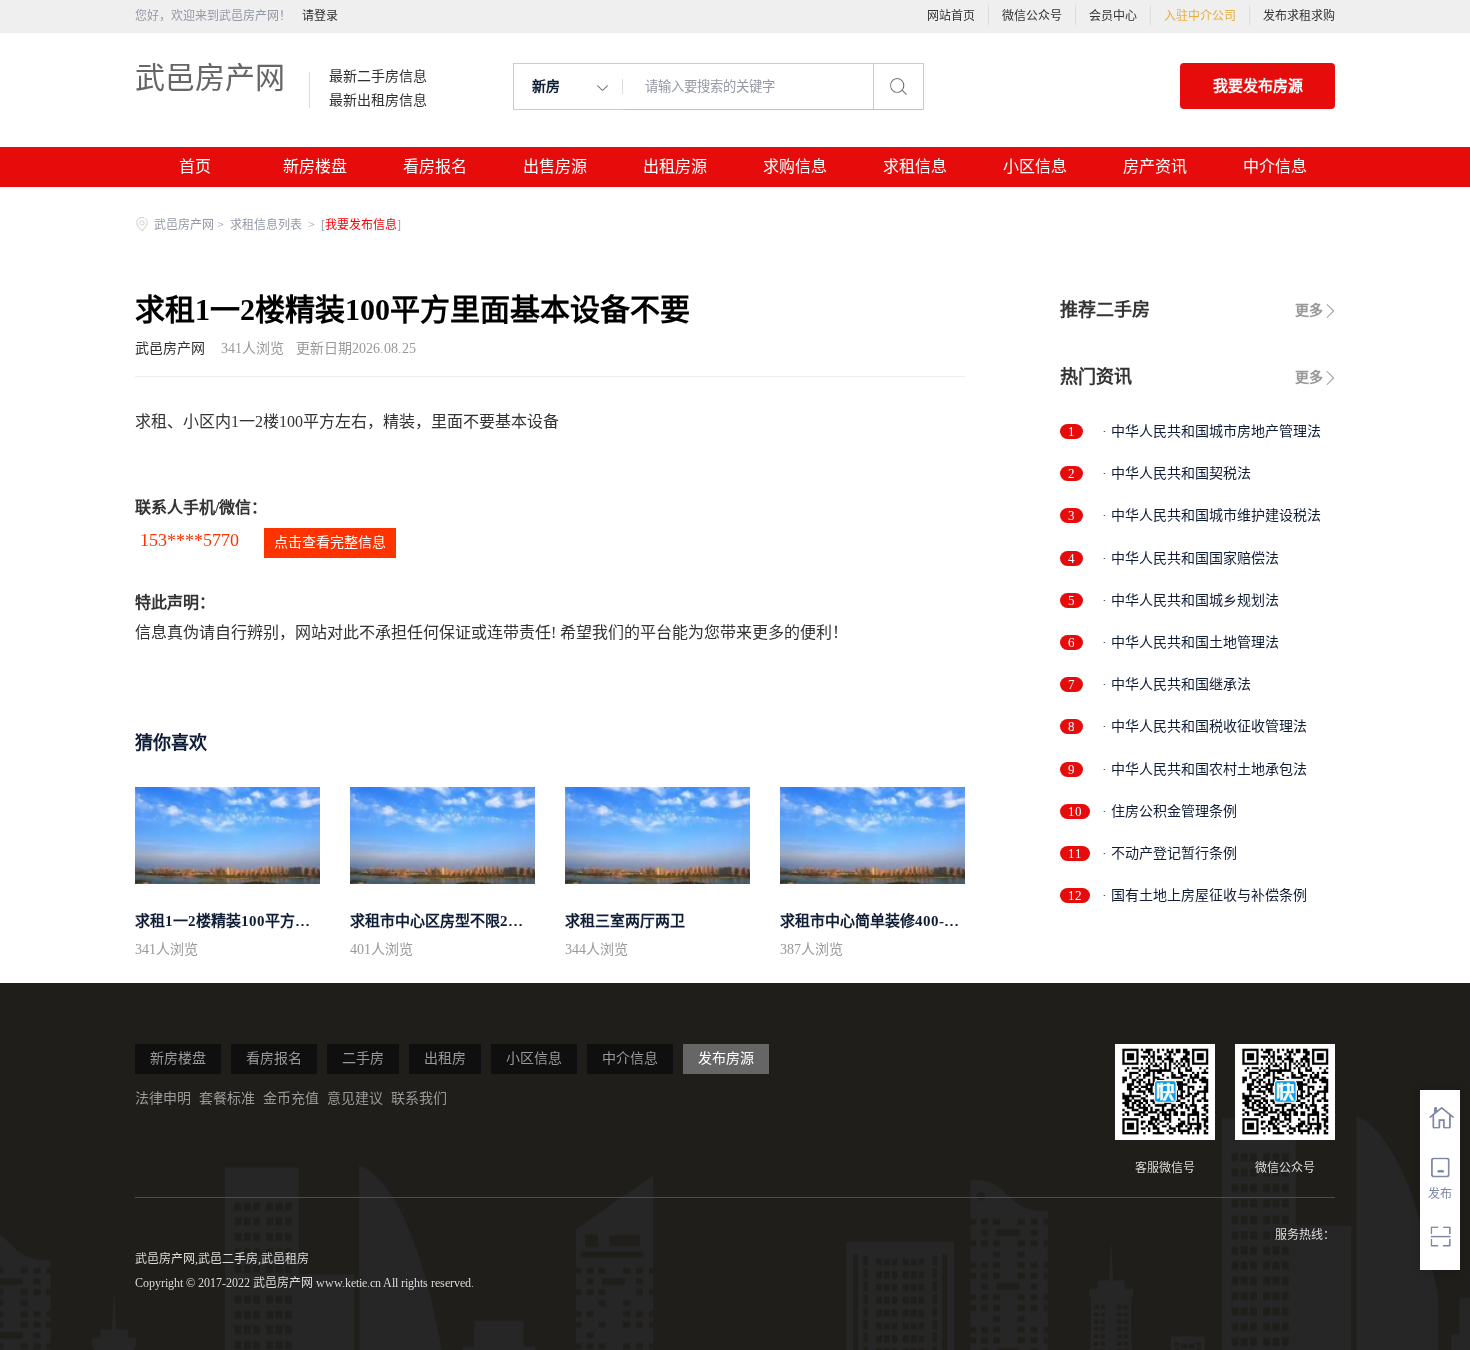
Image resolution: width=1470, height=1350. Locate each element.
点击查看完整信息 (330, 542)
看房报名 (435, 166)
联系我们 (419, 1098)
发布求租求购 (1299, 16)
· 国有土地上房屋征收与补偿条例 (1204, 895)
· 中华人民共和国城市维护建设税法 (1211, 515)
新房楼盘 (315, 166)
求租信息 (915, 166)
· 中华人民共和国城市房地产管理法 (1211, 431)
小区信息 (1035, 166)
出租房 (445, 1058)
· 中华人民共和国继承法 (1176, 684)
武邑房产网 (210, 77)
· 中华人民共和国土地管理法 (1190, 642)
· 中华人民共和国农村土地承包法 (1204, 769)
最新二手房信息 (378, 77)
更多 (1309, 310)
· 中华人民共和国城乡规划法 (1190, 600)
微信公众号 (1032, 16)
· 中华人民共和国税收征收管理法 (1204, 726)
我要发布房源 (1258, 86)
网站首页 (951, 16)
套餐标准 (227, 1098)
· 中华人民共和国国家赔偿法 (1190, 558)
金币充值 (291, 1098)
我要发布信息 (361, 225)
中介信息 (1275, 166)
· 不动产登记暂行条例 (1169, 853)
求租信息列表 (267, 225)
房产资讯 (1155, 166)
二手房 (363, 1058)
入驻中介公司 (1200, 16)
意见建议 (355, 1098)
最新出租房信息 (378, 101)
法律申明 (163, 1098)
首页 (195, 166)
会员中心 (1113, 16)
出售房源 (555, 166)
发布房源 (726, 1058)
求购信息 (795, 166)
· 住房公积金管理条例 (1169, 811)
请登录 (320, 16)
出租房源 (675, 166)
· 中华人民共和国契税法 (1176, 473)
